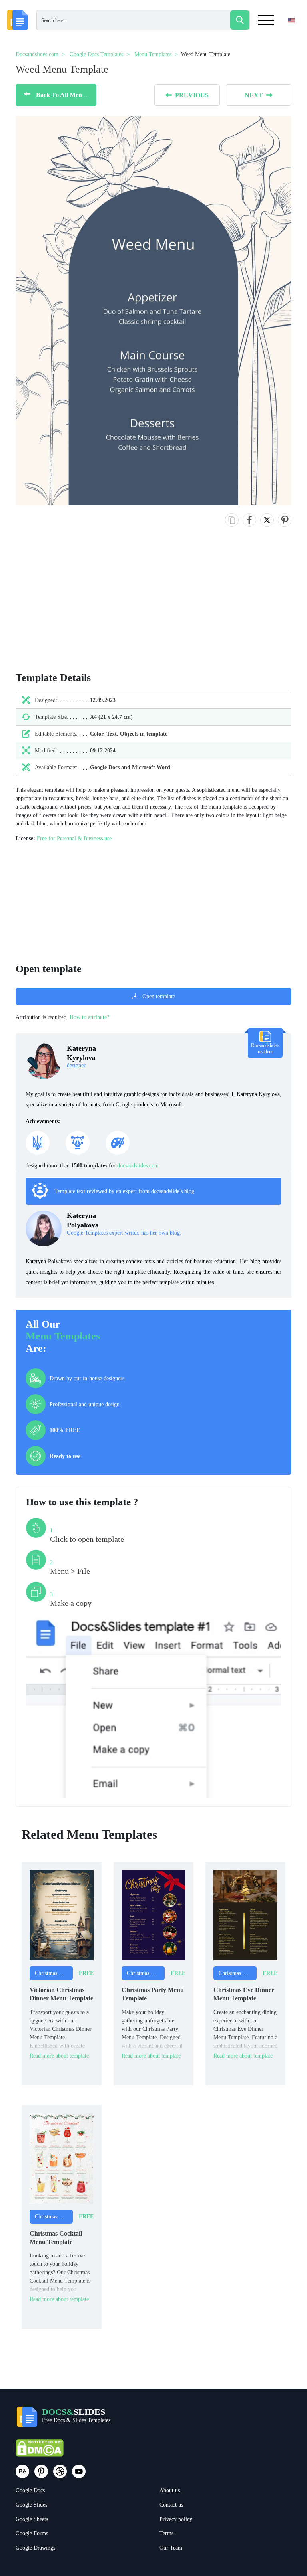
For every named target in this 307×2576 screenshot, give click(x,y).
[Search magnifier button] (240, 20)
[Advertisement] (58, 607)
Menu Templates (63, 1336)
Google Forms (32, 2533)
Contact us (171, 2505)
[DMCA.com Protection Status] (40, 2452)
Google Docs (30, 2490)
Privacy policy (176, 2519)
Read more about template (59, 2056)
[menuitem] (284, 37)
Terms (166, 2533)
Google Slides (31, 2505)
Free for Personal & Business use (74, 838)
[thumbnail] (62, 1914)
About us (170, 2490)
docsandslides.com (138, 1166)
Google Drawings (35, 2548)
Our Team (171, 2548)
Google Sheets (32, 2519)
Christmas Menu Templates (54, 1973)
